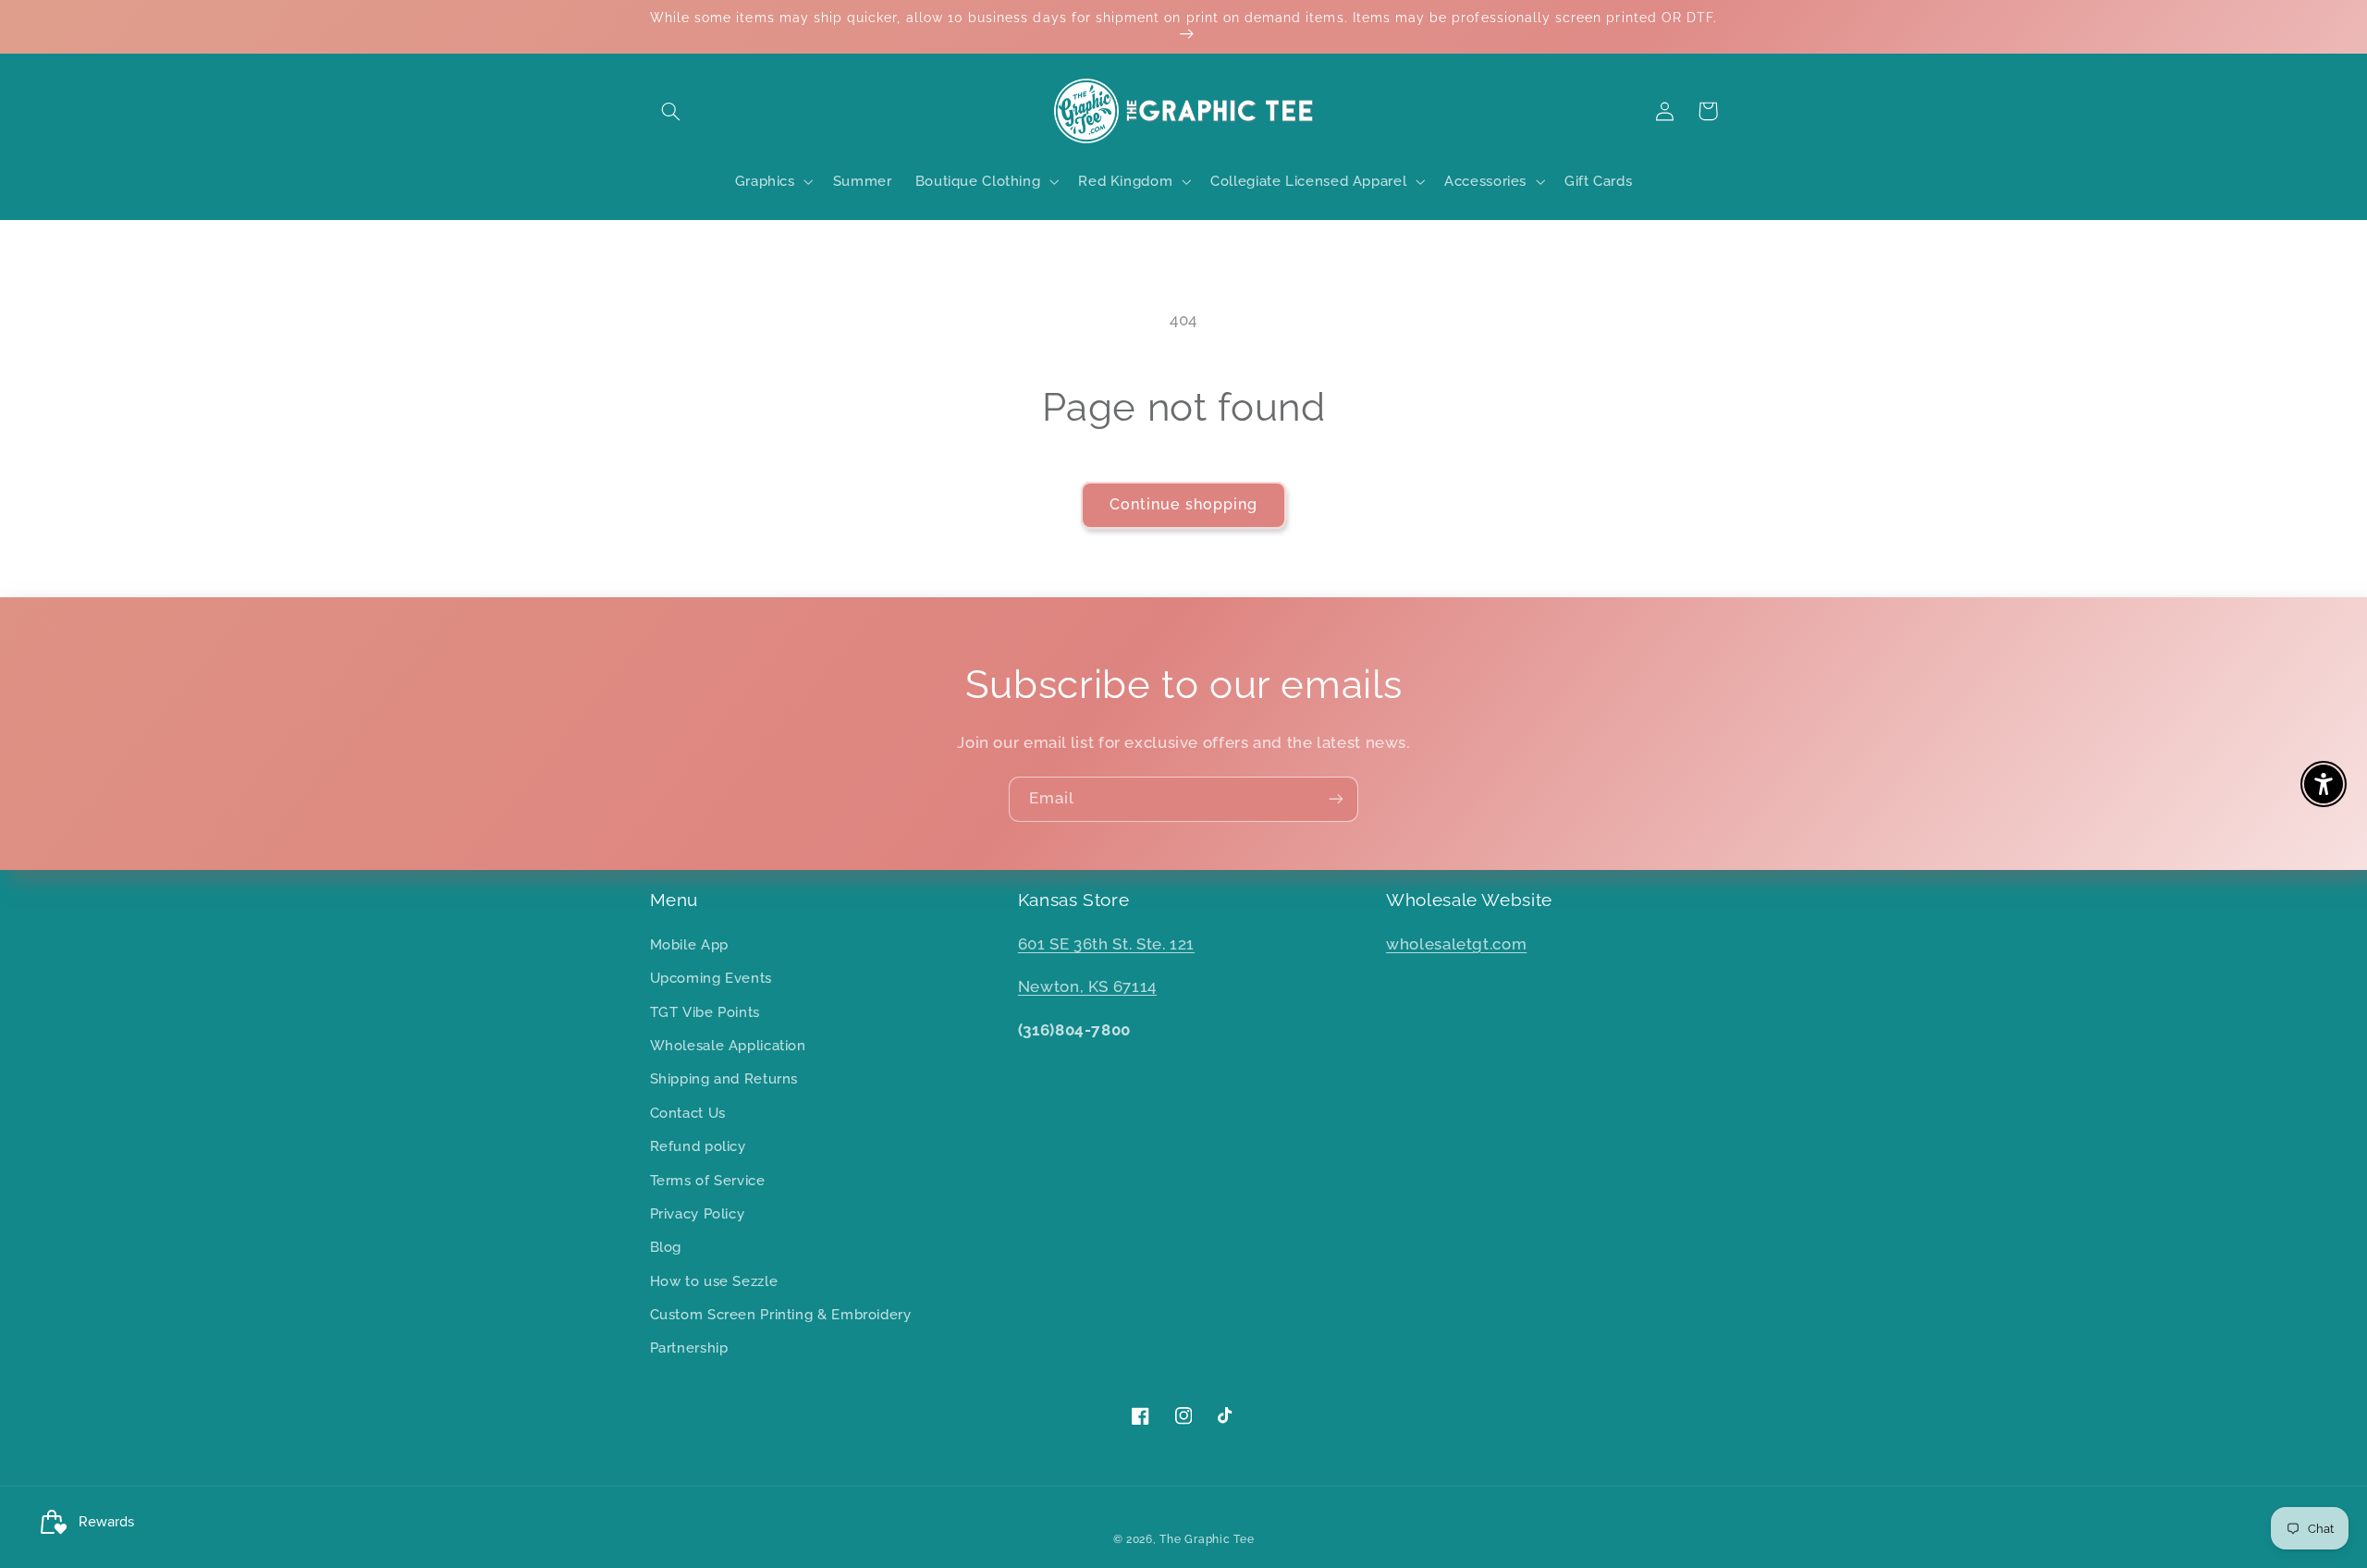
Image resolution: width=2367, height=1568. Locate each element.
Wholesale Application (728, 1045)
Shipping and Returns (724, 1078)
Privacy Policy (698, 1213)
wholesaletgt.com (1456, 944)
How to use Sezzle (714, 1281)
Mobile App (689, 944)
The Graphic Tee (1207, 1539)
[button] (671, 111)
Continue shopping (1183, 504)
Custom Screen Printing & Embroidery (781, 1314)
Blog (666, 1247)
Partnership (689, 1347)
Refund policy (698, 1146)
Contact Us (688, 1113)
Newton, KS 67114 (1087, 986)
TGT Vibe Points (705, 1012)
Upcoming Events (711, 978)
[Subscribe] (1336, 799)
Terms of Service (708, 1180)
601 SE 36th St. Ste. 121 (1106, 944)
